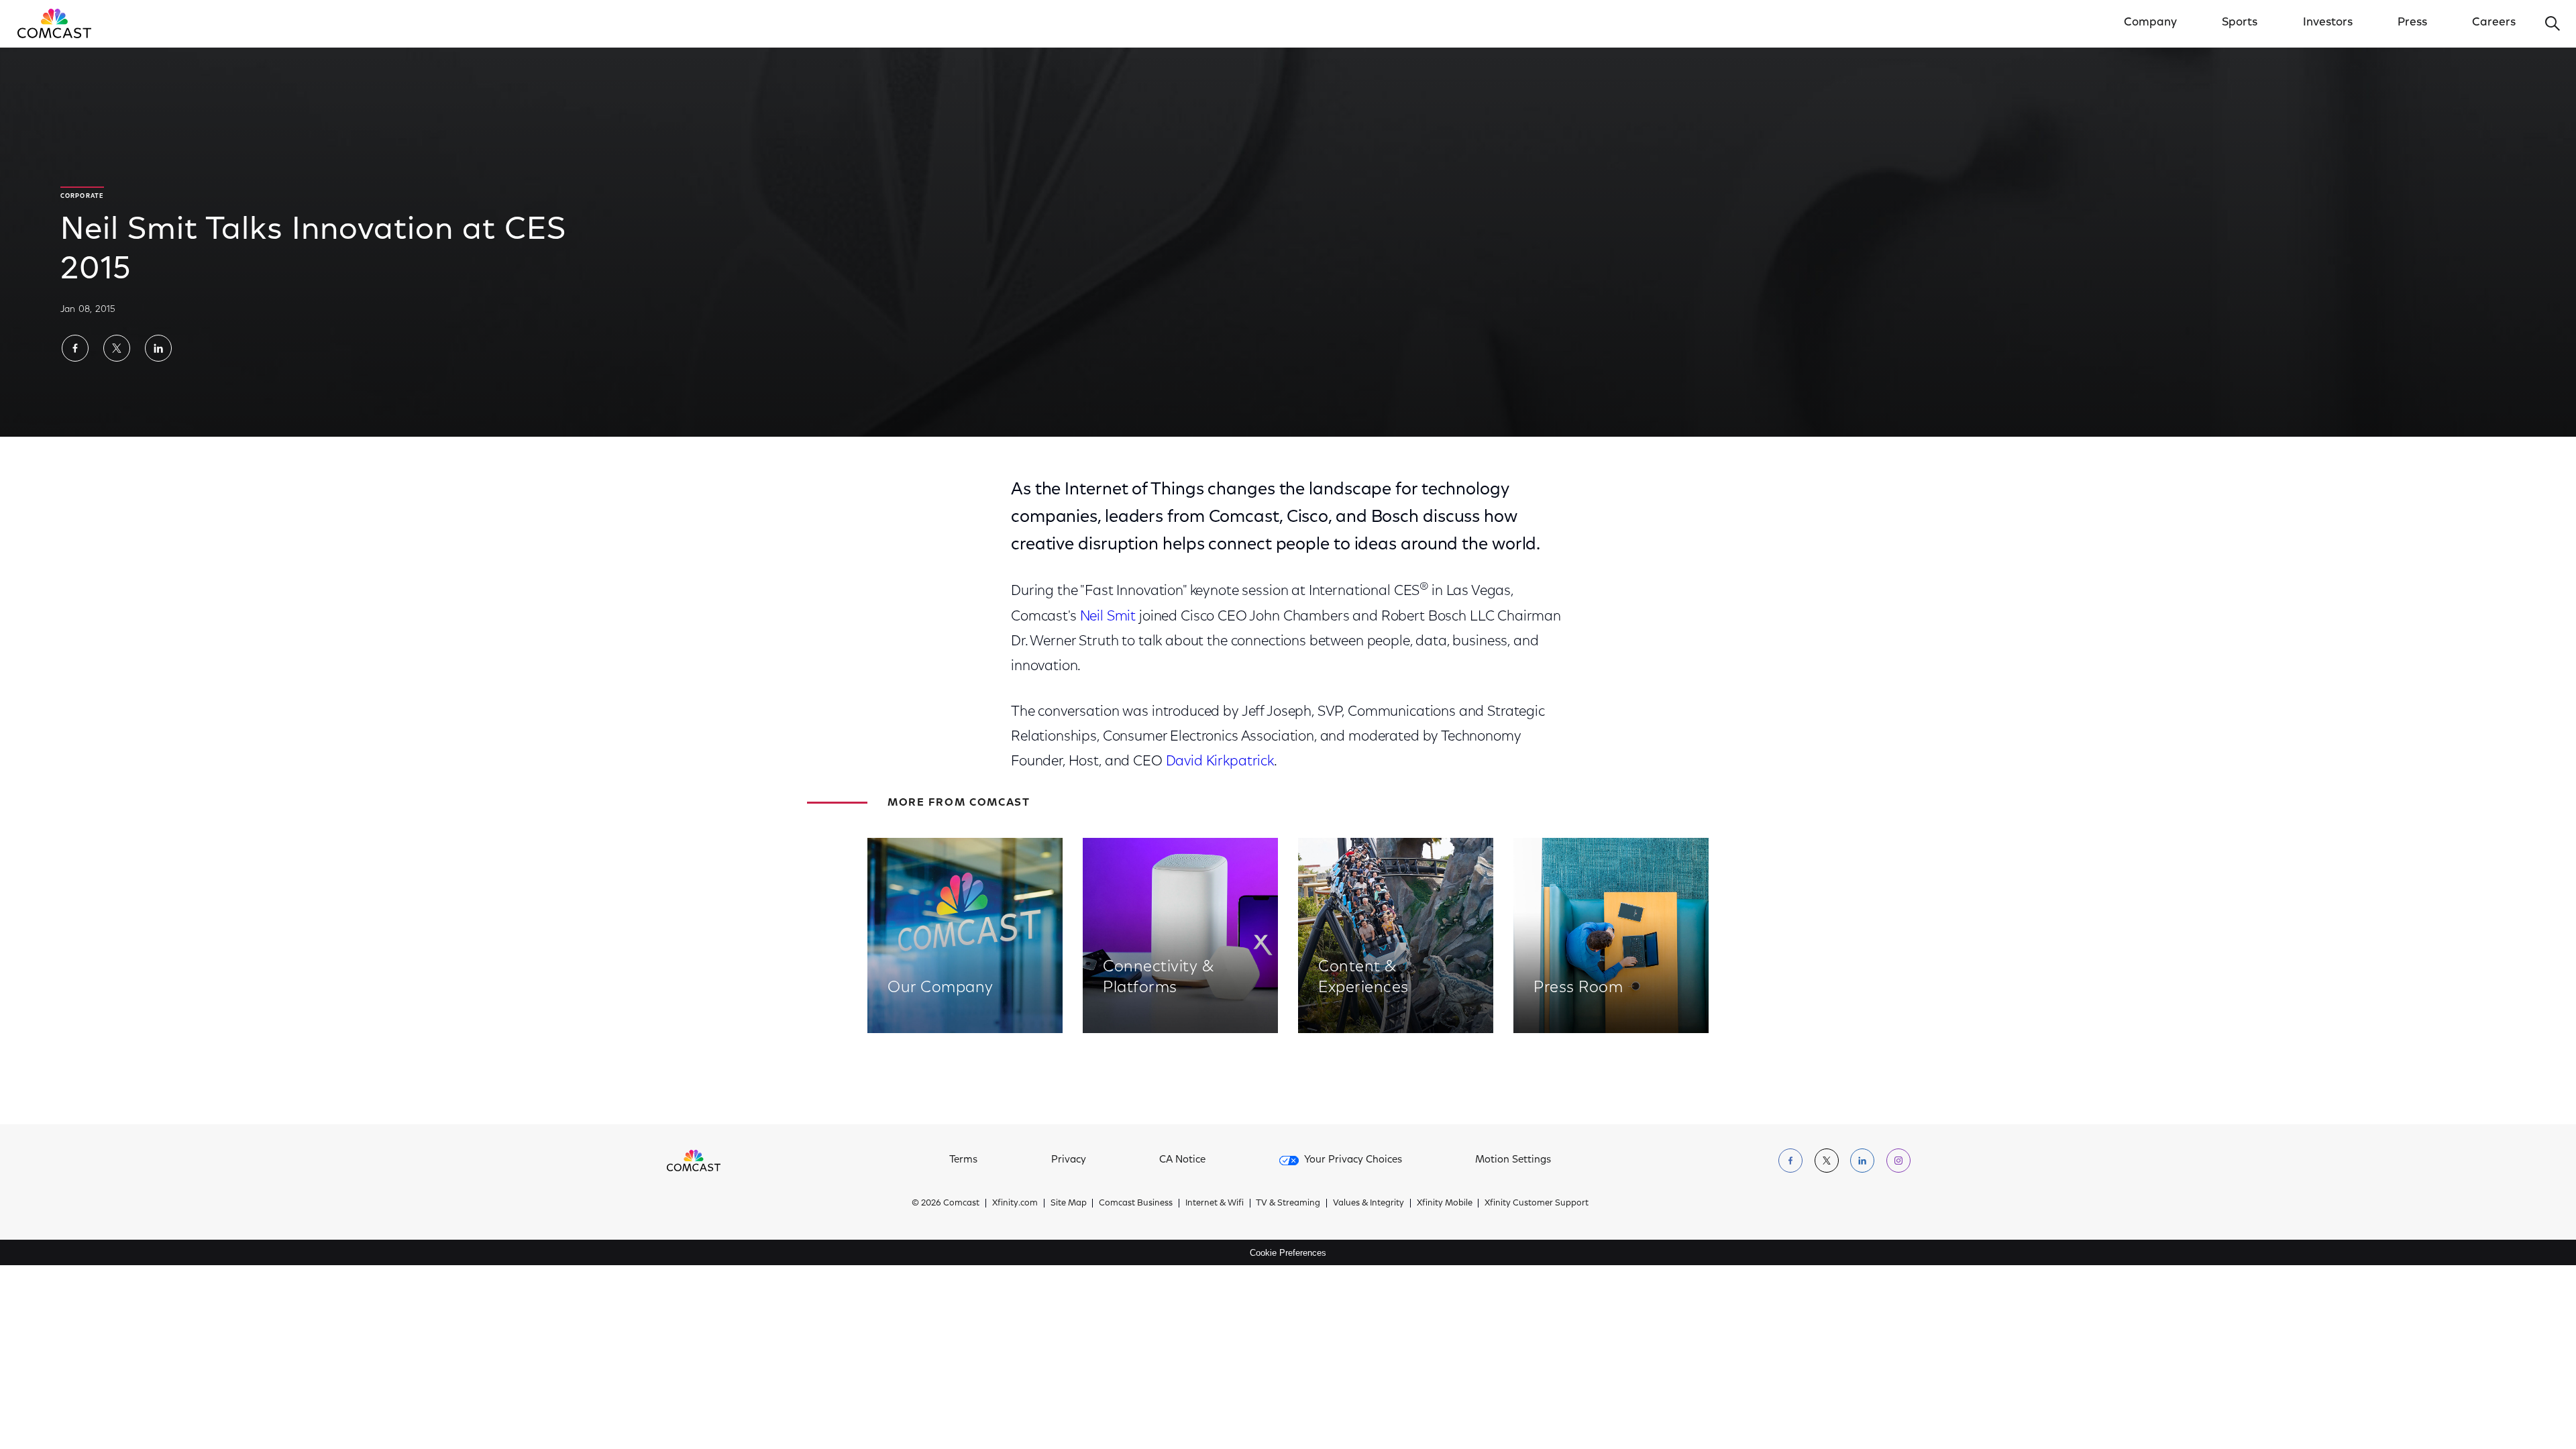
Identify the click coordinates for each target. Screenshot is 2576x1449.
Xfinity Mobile (1445, 1203)
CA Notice (1182, 1160)
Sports (2240, 23)
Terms (963, 1160)
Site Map (1069, 1203)
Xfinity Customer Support (1537, 1203)
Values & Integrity (1368, 1203)
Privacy (1069, 1160)
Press (2412, 23)
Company (2150, 23)
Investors (2328, 23)
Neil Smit (1108, 617)
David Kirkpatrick (1220, 762)
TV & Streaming (1288, 1203)
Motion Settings (1513, 1160)
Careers (2494, 23)
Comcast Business (1136, 1203)
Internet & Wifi (1215, 1203)
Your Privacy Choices (1353, 1160)
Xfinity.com (1015, 1203)
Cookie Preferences (1288, 1253)
